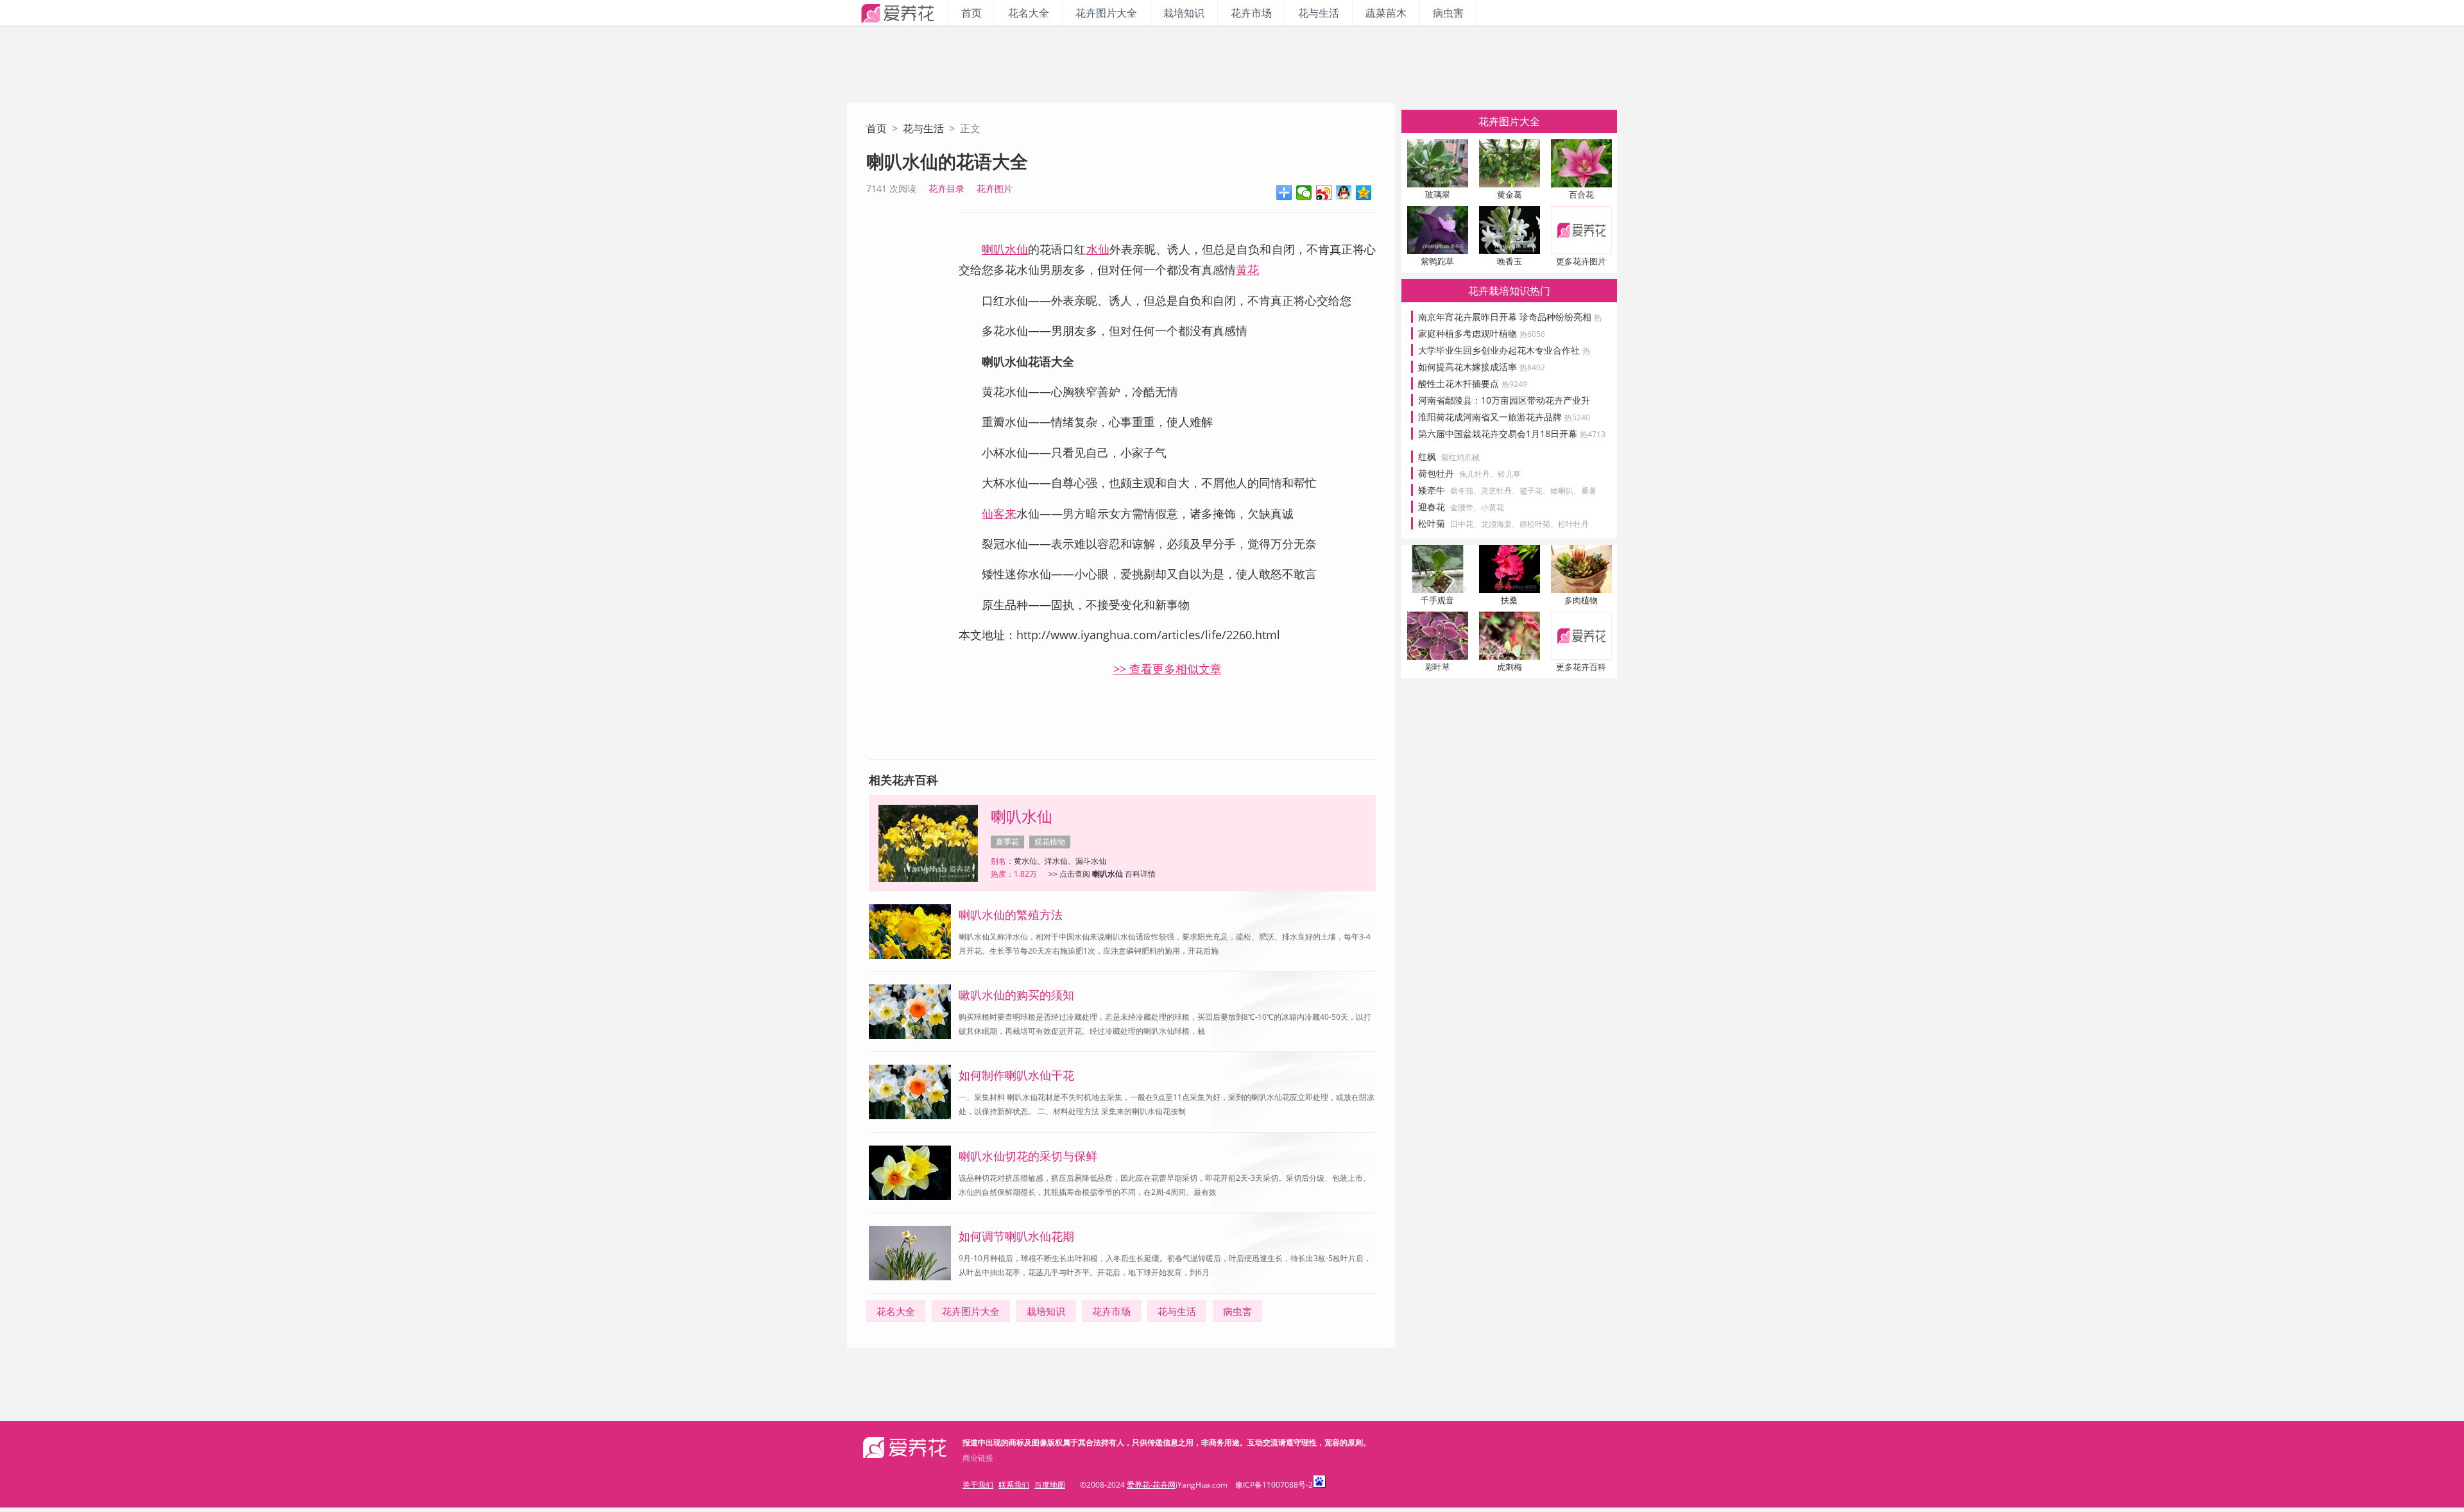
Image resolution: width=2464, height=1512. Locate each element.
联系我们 (1014, 1485)
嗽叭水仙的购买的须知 (1016, 995)
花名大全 (1029, 13)
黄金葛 (1510, 194)
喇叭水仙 (1005, 249)
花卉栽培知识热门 (1509, 291)
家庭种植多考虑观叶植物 (1482, 333)
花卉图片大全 (1106, 13)
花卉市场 (1251, 13)
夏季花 (1007, 842)
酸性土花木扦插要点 (1473, 383)
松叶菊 (1432, 523)
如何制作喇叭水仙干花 (1016, 1075)
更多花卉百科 (1581, 667)
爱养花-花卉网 (1151, 1485)
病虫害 (1448, 13)
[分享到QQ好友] (1344, 193)
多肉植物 (1581, 600)
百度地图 (1050, 1485)
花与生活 (1319, 13)
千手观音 (1437, 600)
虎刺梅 (1510, 667)
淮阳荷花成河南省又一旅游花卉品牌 (1504, 417)
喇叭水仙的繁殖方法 (1011, 915)
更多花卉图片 (1581, 261)
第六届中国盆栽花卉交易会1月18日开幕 (1512, 434)
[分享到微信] (1304, 193)
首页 (971, 13)
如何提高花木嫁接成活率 (1482, 367)
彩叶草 (1438, 667)
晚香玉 (1510, 261)
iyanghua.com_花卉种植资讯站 (897, 13)
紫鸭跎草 (1437, 261)
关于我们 (978, 1485)
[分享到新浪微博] (1324, 193)
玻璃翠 (1438, 194)
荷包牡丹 (1436, 473)
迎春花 (1432, 507)
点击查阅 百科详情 (1108, 874)
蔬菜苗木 (1386, 13)
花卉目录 (946, 188)
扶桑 (1509, 600)
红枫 (1427, 457)
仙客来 (999, 513)
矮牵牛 (1432, 490)
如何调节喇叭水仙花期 (1016, 1236)
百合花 (1581, 194)
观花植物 (1050, 842)
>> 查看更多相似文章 (1168, 669)
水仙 (1098, 249)
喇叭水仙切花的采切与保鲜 (1028, 1156)
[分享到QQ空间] (1364, 193)
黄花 (1247, 270)
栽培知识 (1184, 13)
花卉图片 (995, 188)
